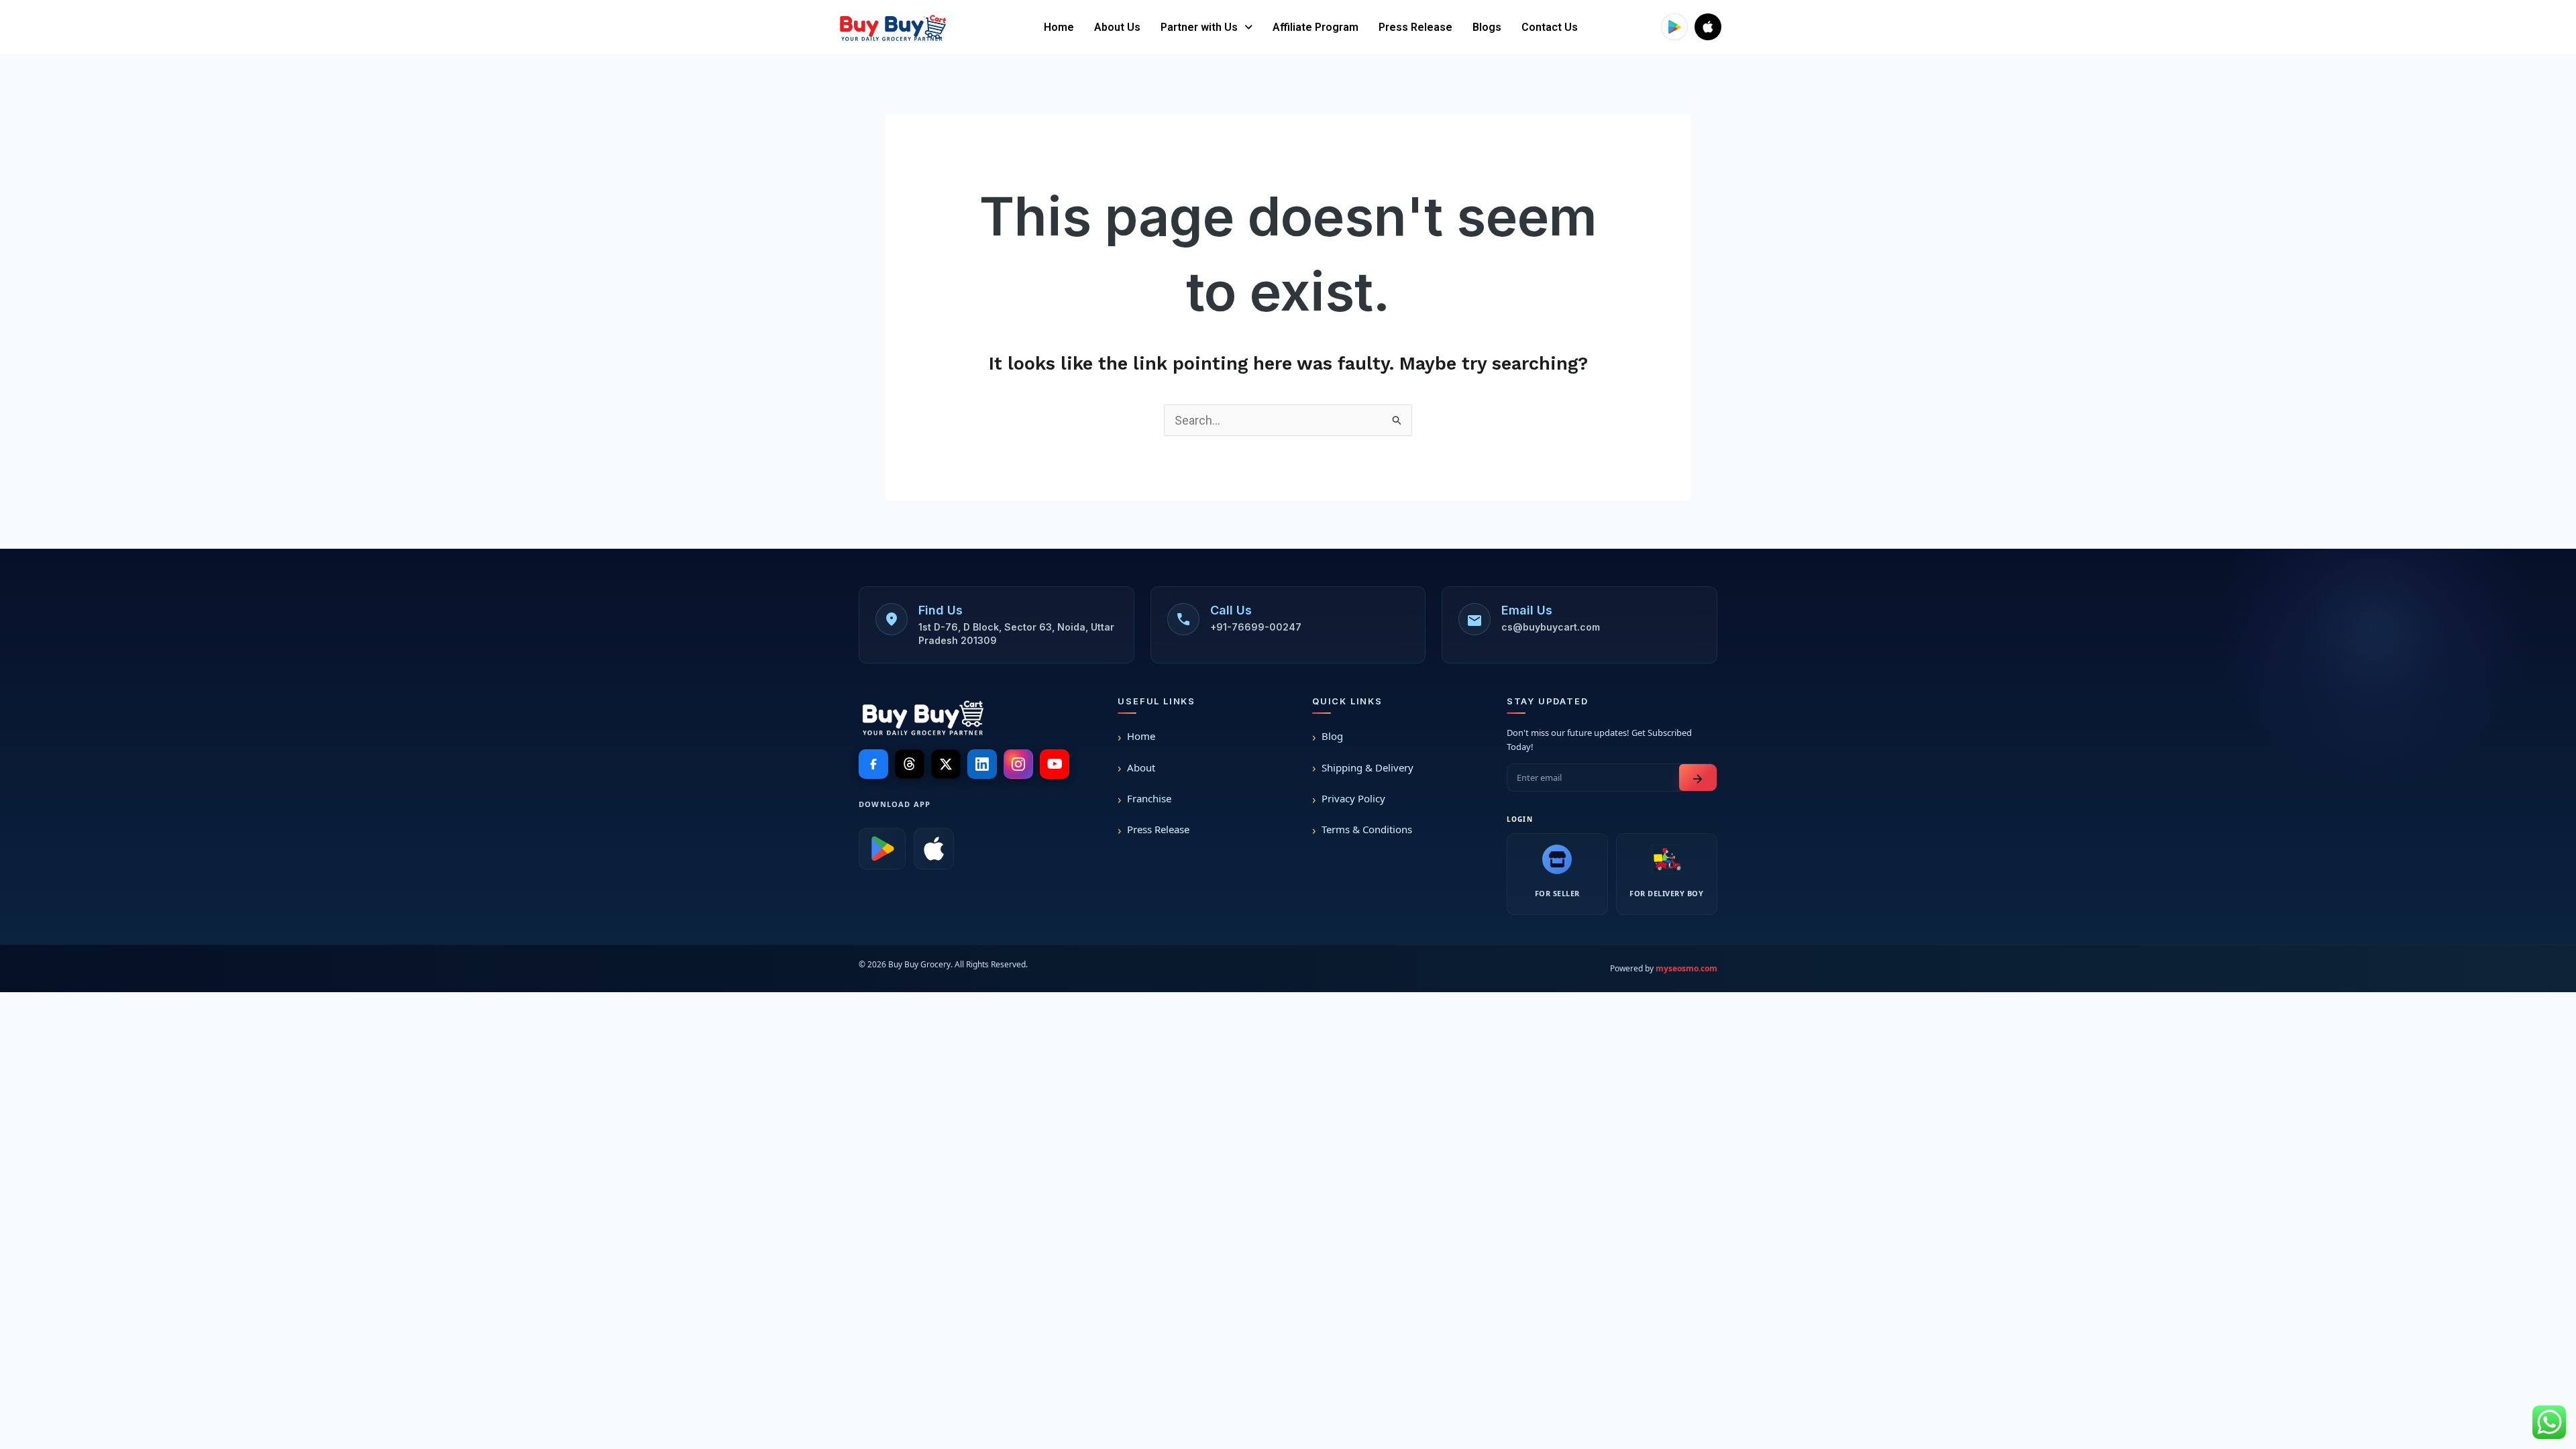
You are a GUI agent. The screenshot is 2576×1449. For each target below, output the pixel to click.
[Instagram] (1018, 764)
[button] (1206, 28)
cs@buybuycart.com (1551, 627)
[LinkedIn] (982, 764)
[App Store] (934, 849)
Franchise (1149, 798)
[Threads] (910, 764)
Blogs (1487, 27)
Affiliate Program (1316, 27)
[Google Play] (882, 849)
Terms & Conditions (1367, 829)
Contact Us (1550, 27)
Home (1059, 27)
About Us (1117, 27)
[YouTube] (1055, 764)
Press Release (1415, 27)
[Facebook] (873, 764)
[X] (946, 764)
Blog (1332, 736)
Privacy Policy (1353, 798)
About (1141, 767)
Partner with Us (1199, 27)
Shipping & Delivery (1367, 767)
